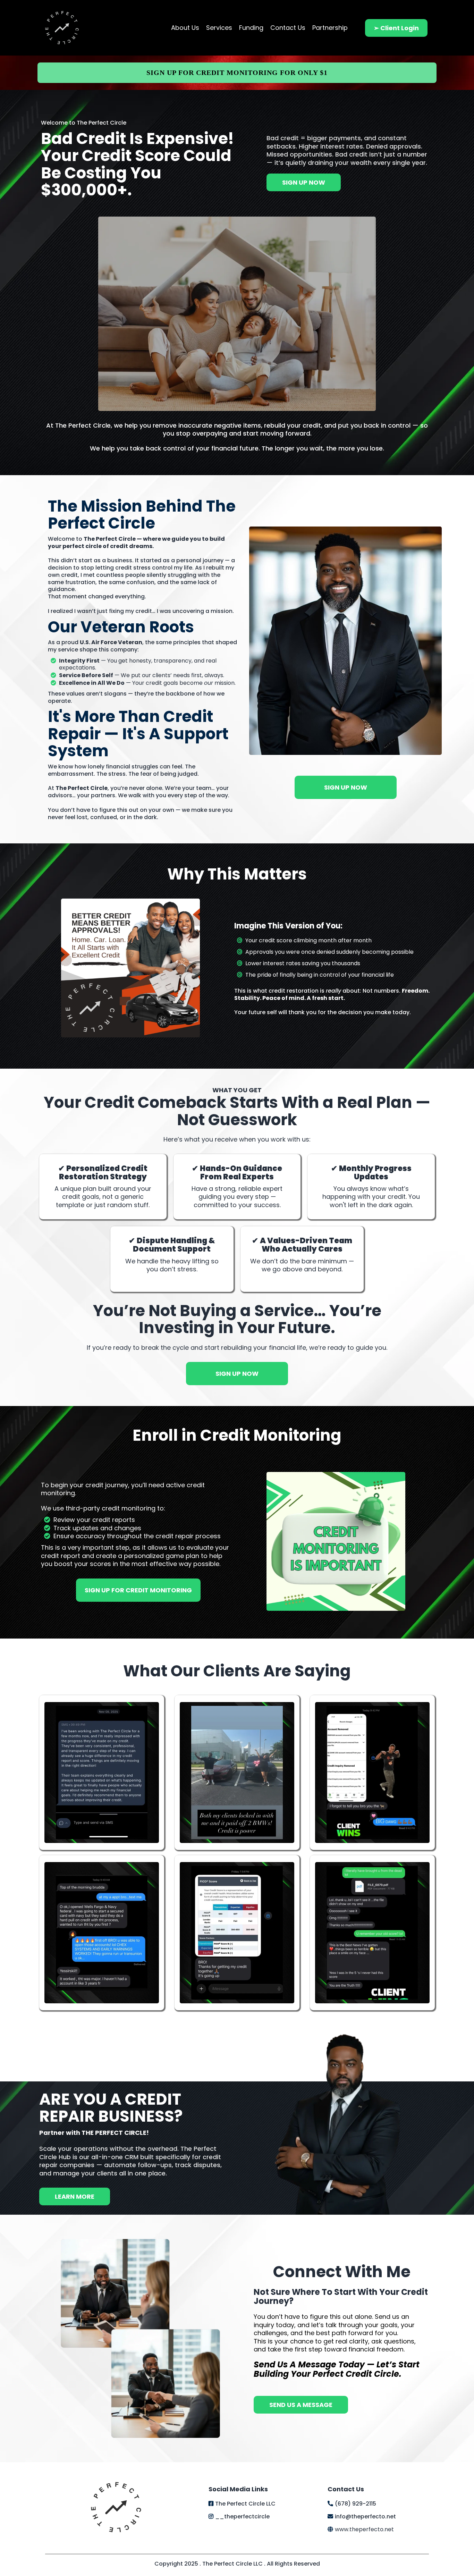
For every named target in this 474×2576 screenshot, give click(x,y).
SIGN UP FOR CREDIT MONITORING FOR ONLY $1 (237, 73)
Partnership (330, 28)
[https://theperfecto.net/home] (62, 28)
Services (219, 28)
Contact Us (288, 28)
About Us (185, 28)
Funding (251, 28)
